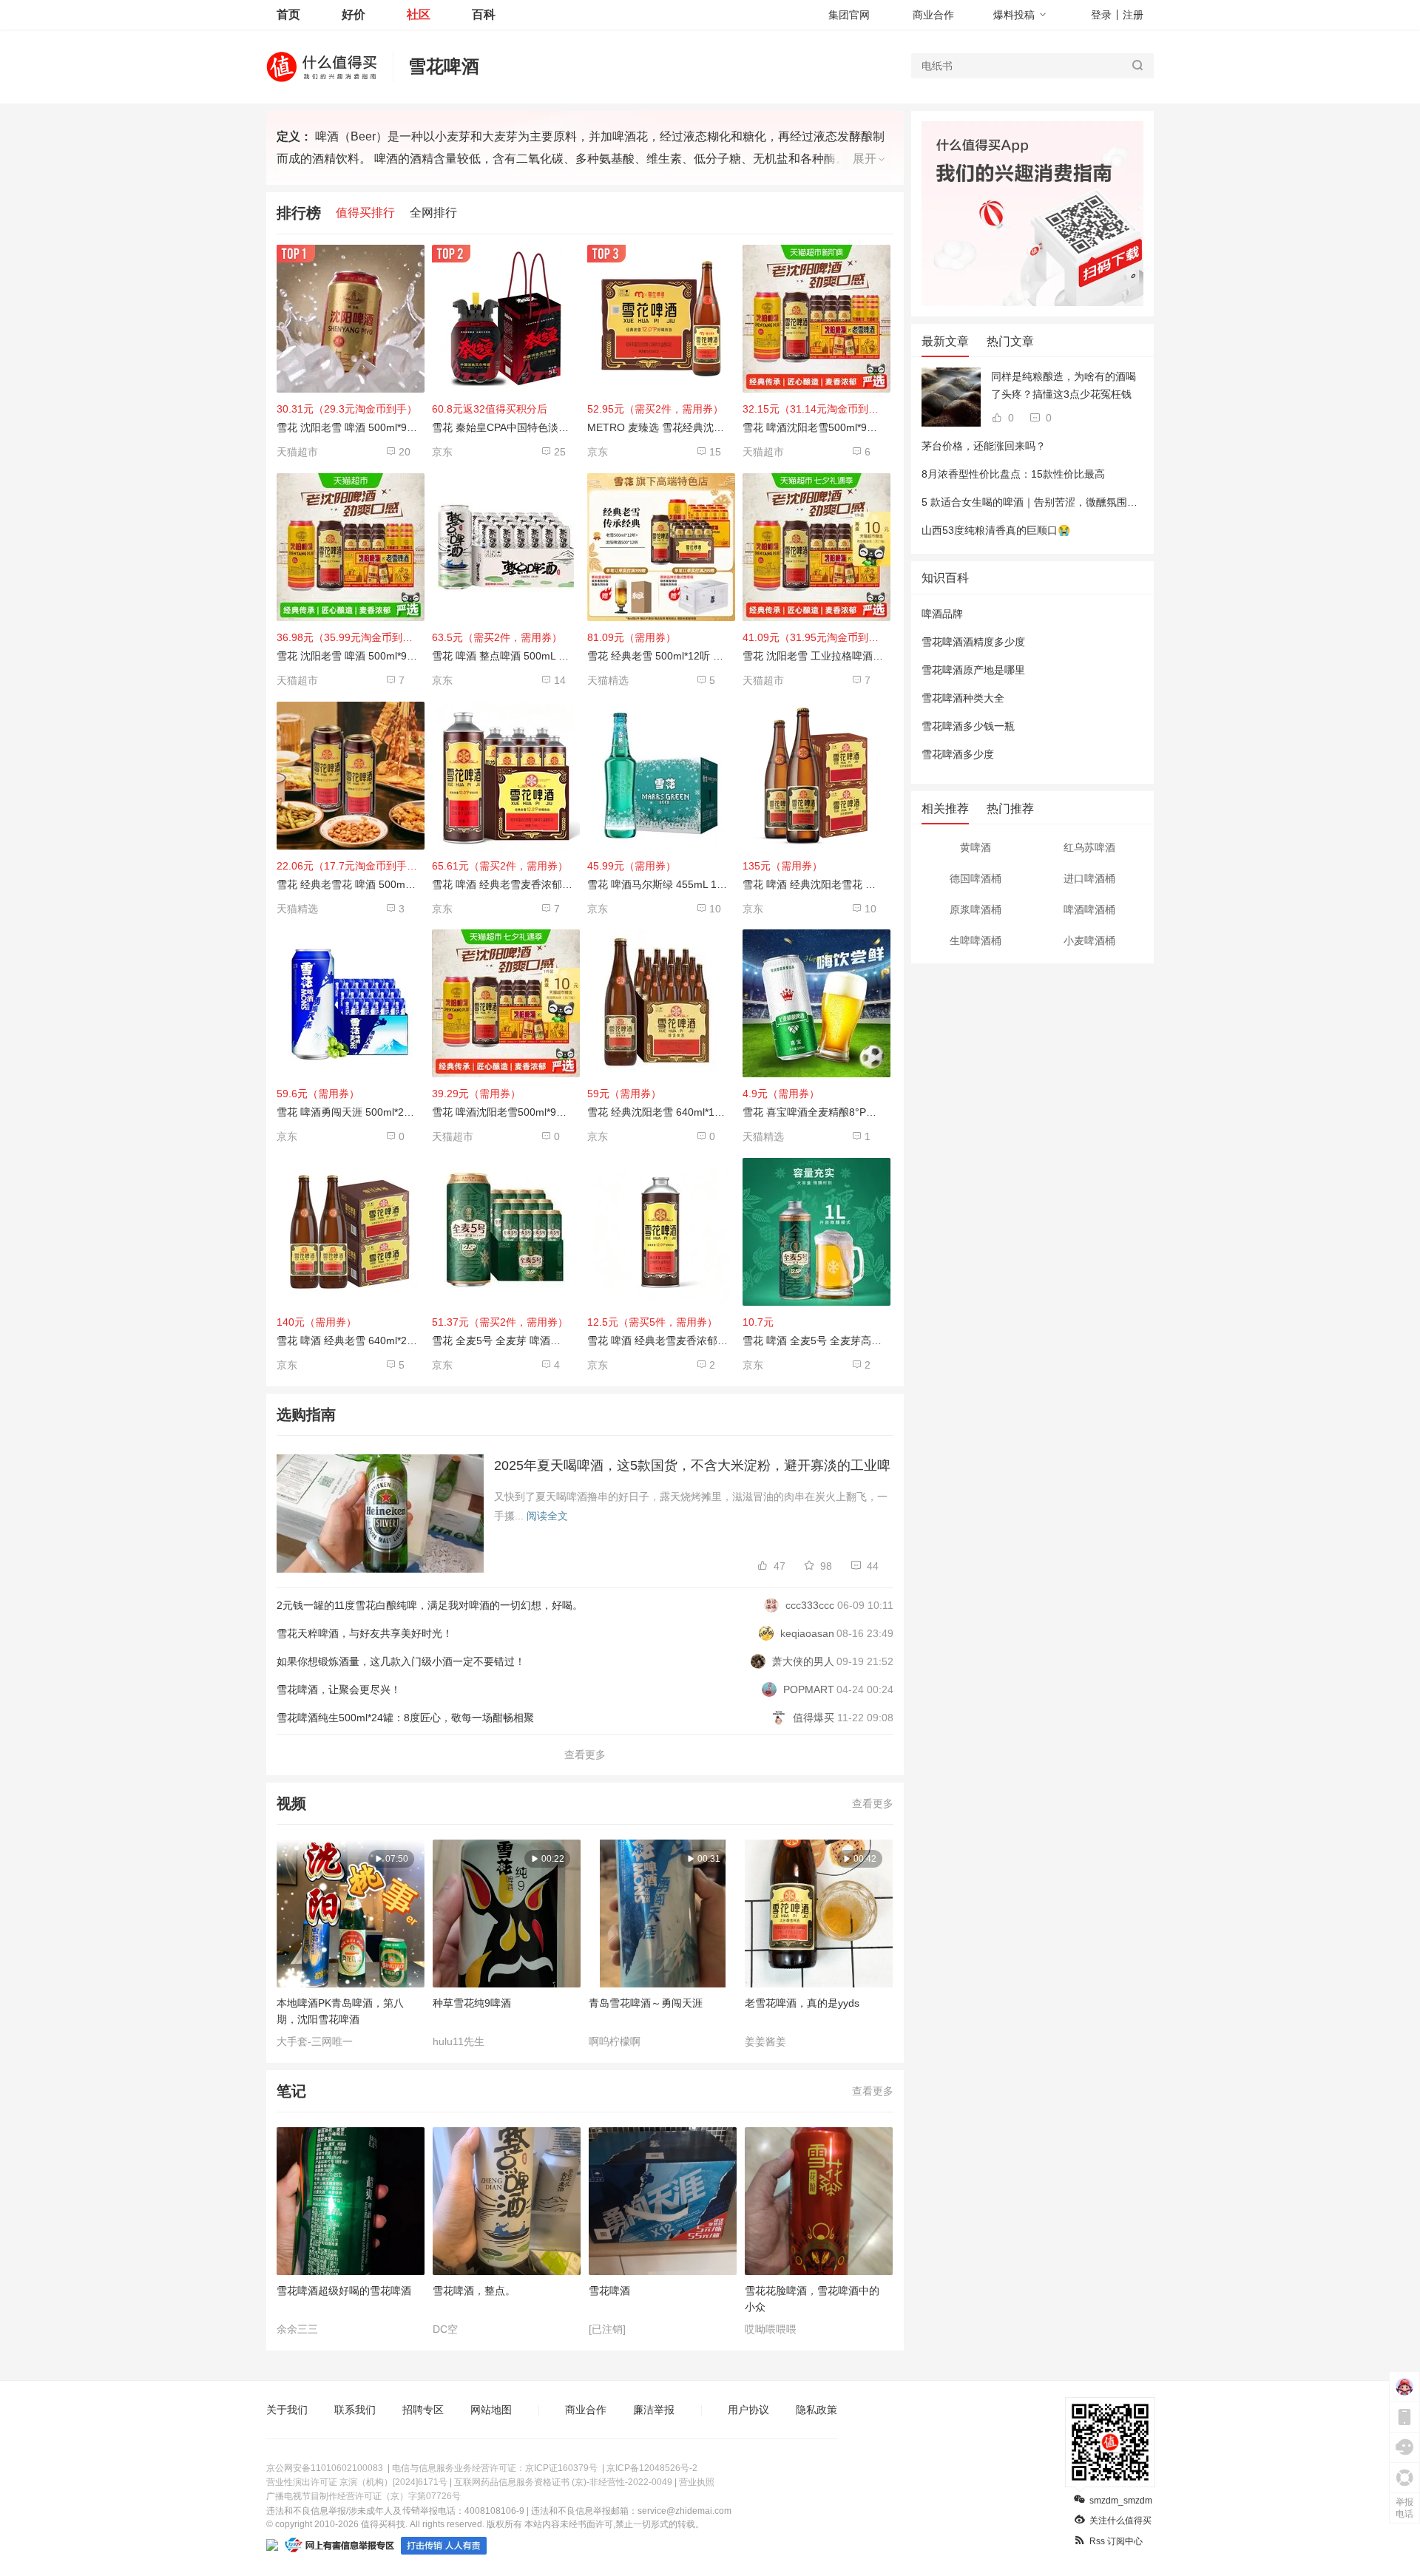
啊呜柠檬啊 (615, 2041)
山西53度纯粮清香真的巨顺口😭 (996, 530)
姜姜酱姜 (765, 2041)
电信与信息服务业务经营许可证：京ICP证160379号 (495, 2468)
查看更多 (585, 1755)
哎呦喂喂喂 (771, 2329)
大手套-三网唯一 (315, 2041)
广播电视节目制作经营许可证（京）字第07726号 (364, 2496)
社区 (419, 14)
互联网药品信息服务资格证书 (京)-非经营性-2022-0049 (563, 2482)
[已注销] (607, 2329)
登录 (1101, 15)
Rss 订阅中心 (1116, 2541)
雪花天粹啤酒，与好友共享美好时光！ (365, 1633)
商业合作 (933, 15)
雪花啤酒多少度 (958, 754)
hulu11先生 (459, 2041)
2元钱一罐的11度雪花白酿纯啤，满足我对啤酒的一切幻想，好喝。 (430, 1605)
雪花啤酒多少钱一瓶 (968, 726)
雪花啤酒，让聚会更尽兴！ (339, 1689)
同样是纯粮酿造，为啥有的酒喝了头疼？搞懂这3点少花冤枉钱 (1064, 385)
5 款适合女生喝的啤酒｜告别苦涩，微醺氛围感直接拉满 (1050, 502)
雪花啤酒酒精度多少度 (973, 642)
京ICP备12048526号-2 (652, 2468)
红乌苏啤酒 (1089, 847)
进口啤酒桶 (1089, 878)
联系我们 (355, 2410)
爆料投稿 (1014, 15)
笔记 (291, 2091)
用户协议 (748, 2410)
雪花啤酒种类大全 (963, 698)
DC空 (445, 2329)
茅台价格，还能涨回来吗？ (984, 446)
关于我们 (287, 2410)
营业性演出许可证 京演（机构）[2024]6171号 (357, 2482)
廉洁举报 (654, 2410)
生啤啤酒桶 (976, 940)
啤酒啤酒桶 (1089, 909)
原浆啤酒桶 (976, 909)
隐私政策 (816, 2410)
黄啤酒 (976, 847)
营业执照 (697, 2482)
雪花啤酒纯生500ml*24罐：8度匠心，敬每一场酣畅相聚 (405, 1718)
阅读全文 (547, 1516)
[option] (355, 1944)
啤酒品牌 (942, 614)
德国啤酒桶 (976, 878)
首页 (288, 14)
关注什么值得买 (1120, 2521)
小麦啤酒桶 (1089, 940)
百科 (484, 14)
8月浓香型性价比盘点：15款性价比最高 (1013, 474)
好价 (354, 14)
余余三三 (297, 2329)
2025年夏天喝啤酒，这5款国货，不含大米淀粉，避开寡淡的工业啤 (692, 1465)
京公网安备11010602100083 (325, 2468)
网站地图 (491, 2410)
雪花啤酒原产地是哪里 (973, 670)
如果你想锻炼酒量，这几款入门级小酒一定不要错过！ (401, 1661)
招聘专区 (423, 2410)
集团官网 (849, 15)
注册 (1133, 15)
